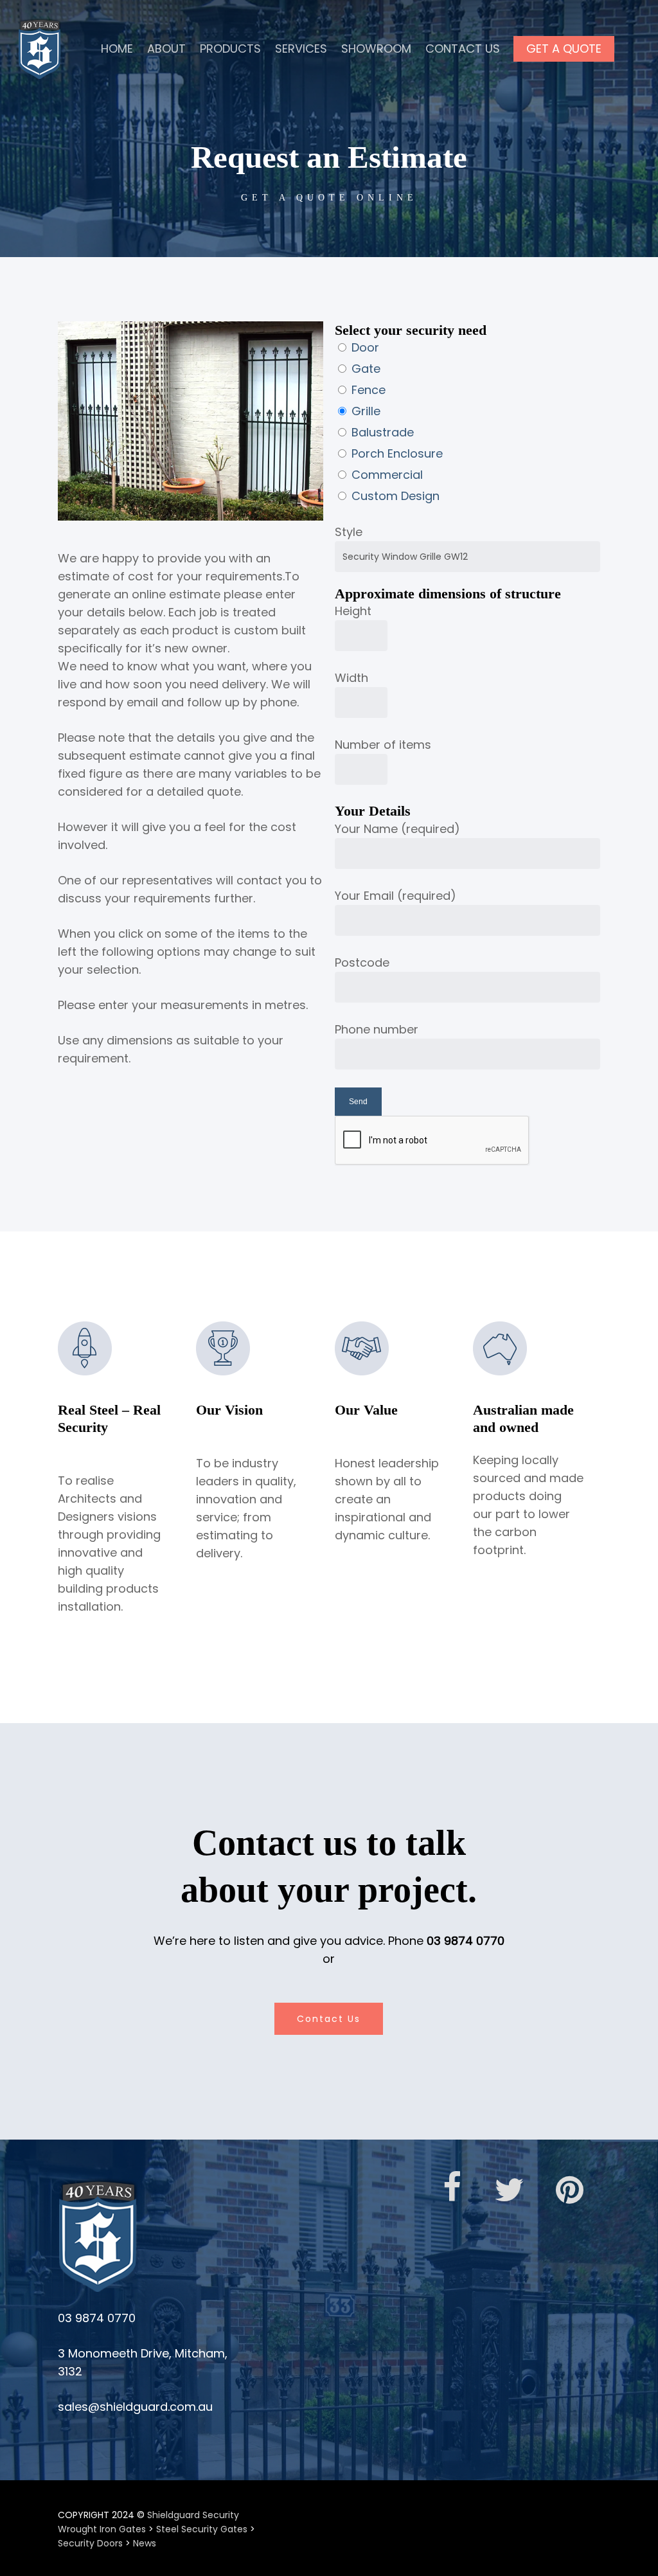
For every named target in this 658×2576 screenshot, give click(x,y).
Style (349, 532)
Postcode (362, 962)
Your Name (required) (397, 829)
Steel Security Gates (202, 2529)
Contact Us (463, 49)
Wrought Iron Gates (102, 2529)
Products (230, 49)
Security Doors (90, 2543)
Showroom (376, 49)
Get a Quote (564, 49)
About (166, 49)
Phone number (377, 1029)
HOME (117, 49)
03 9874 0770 (466, 1941)
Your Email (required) (396, 896)
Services (301, 49)
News (145, 2543)
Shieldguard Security (193, 2515)
